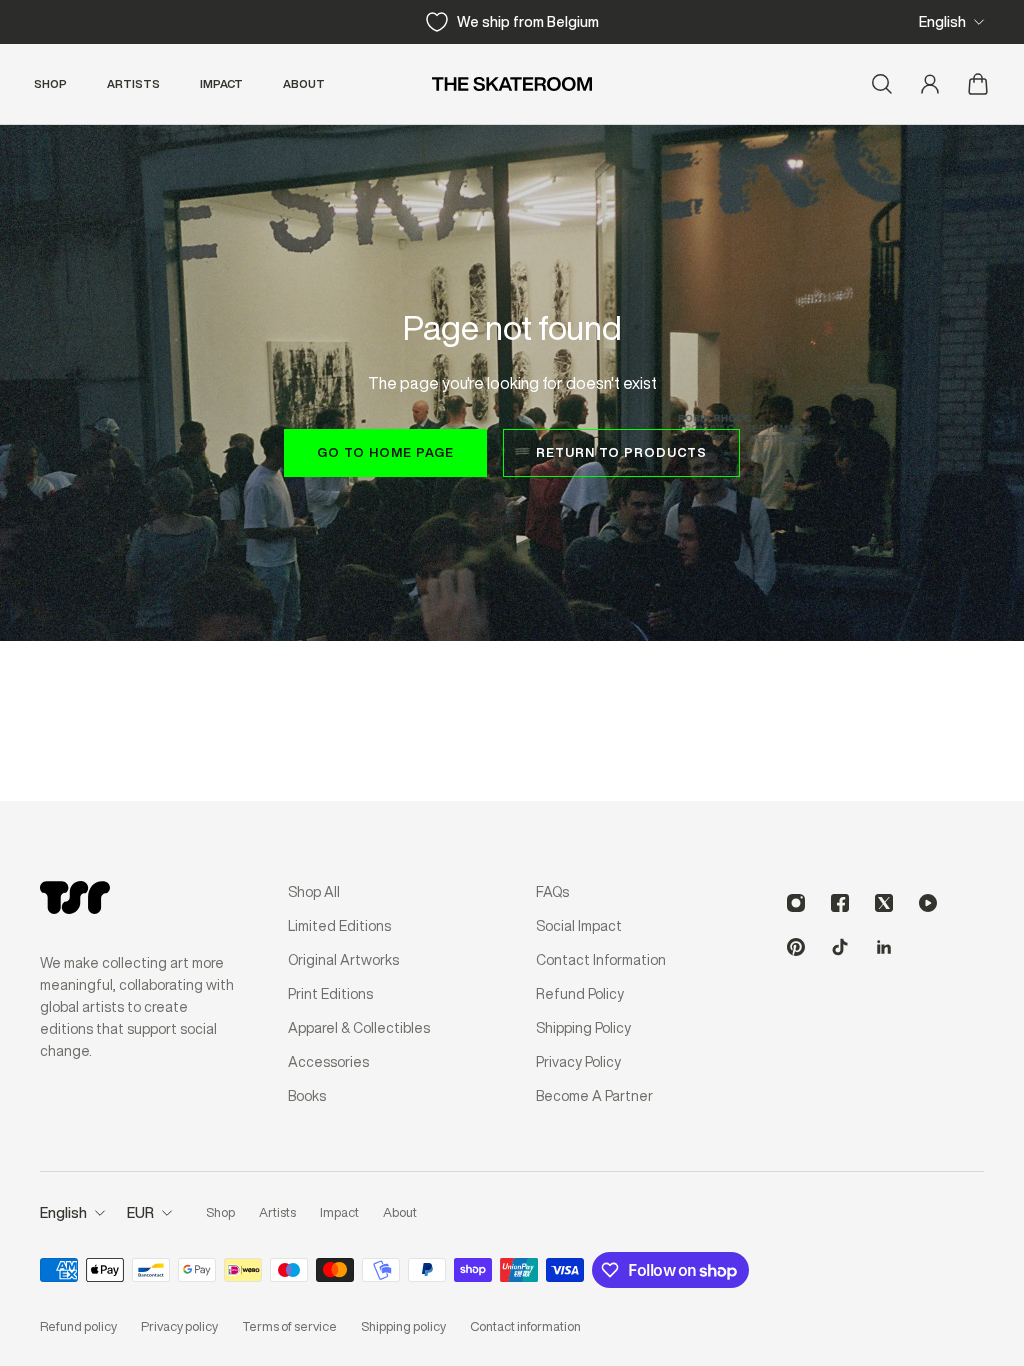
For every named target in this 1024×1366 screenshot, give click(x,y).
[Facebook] (840, 903)
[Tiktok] (840, 947)
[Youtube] (928, 903)
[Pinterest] (796, 947)
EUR (140, 1213)
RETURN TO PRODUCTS (621, 452)
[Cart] (978, 84)
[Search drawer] (882, 84)
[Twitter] (884, 903)
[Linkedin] (884, 947)
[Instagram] (796, 903)
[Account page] (930, 84)
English (942, 22)
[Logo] (512, 84)
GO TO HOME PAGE (385, 452)
